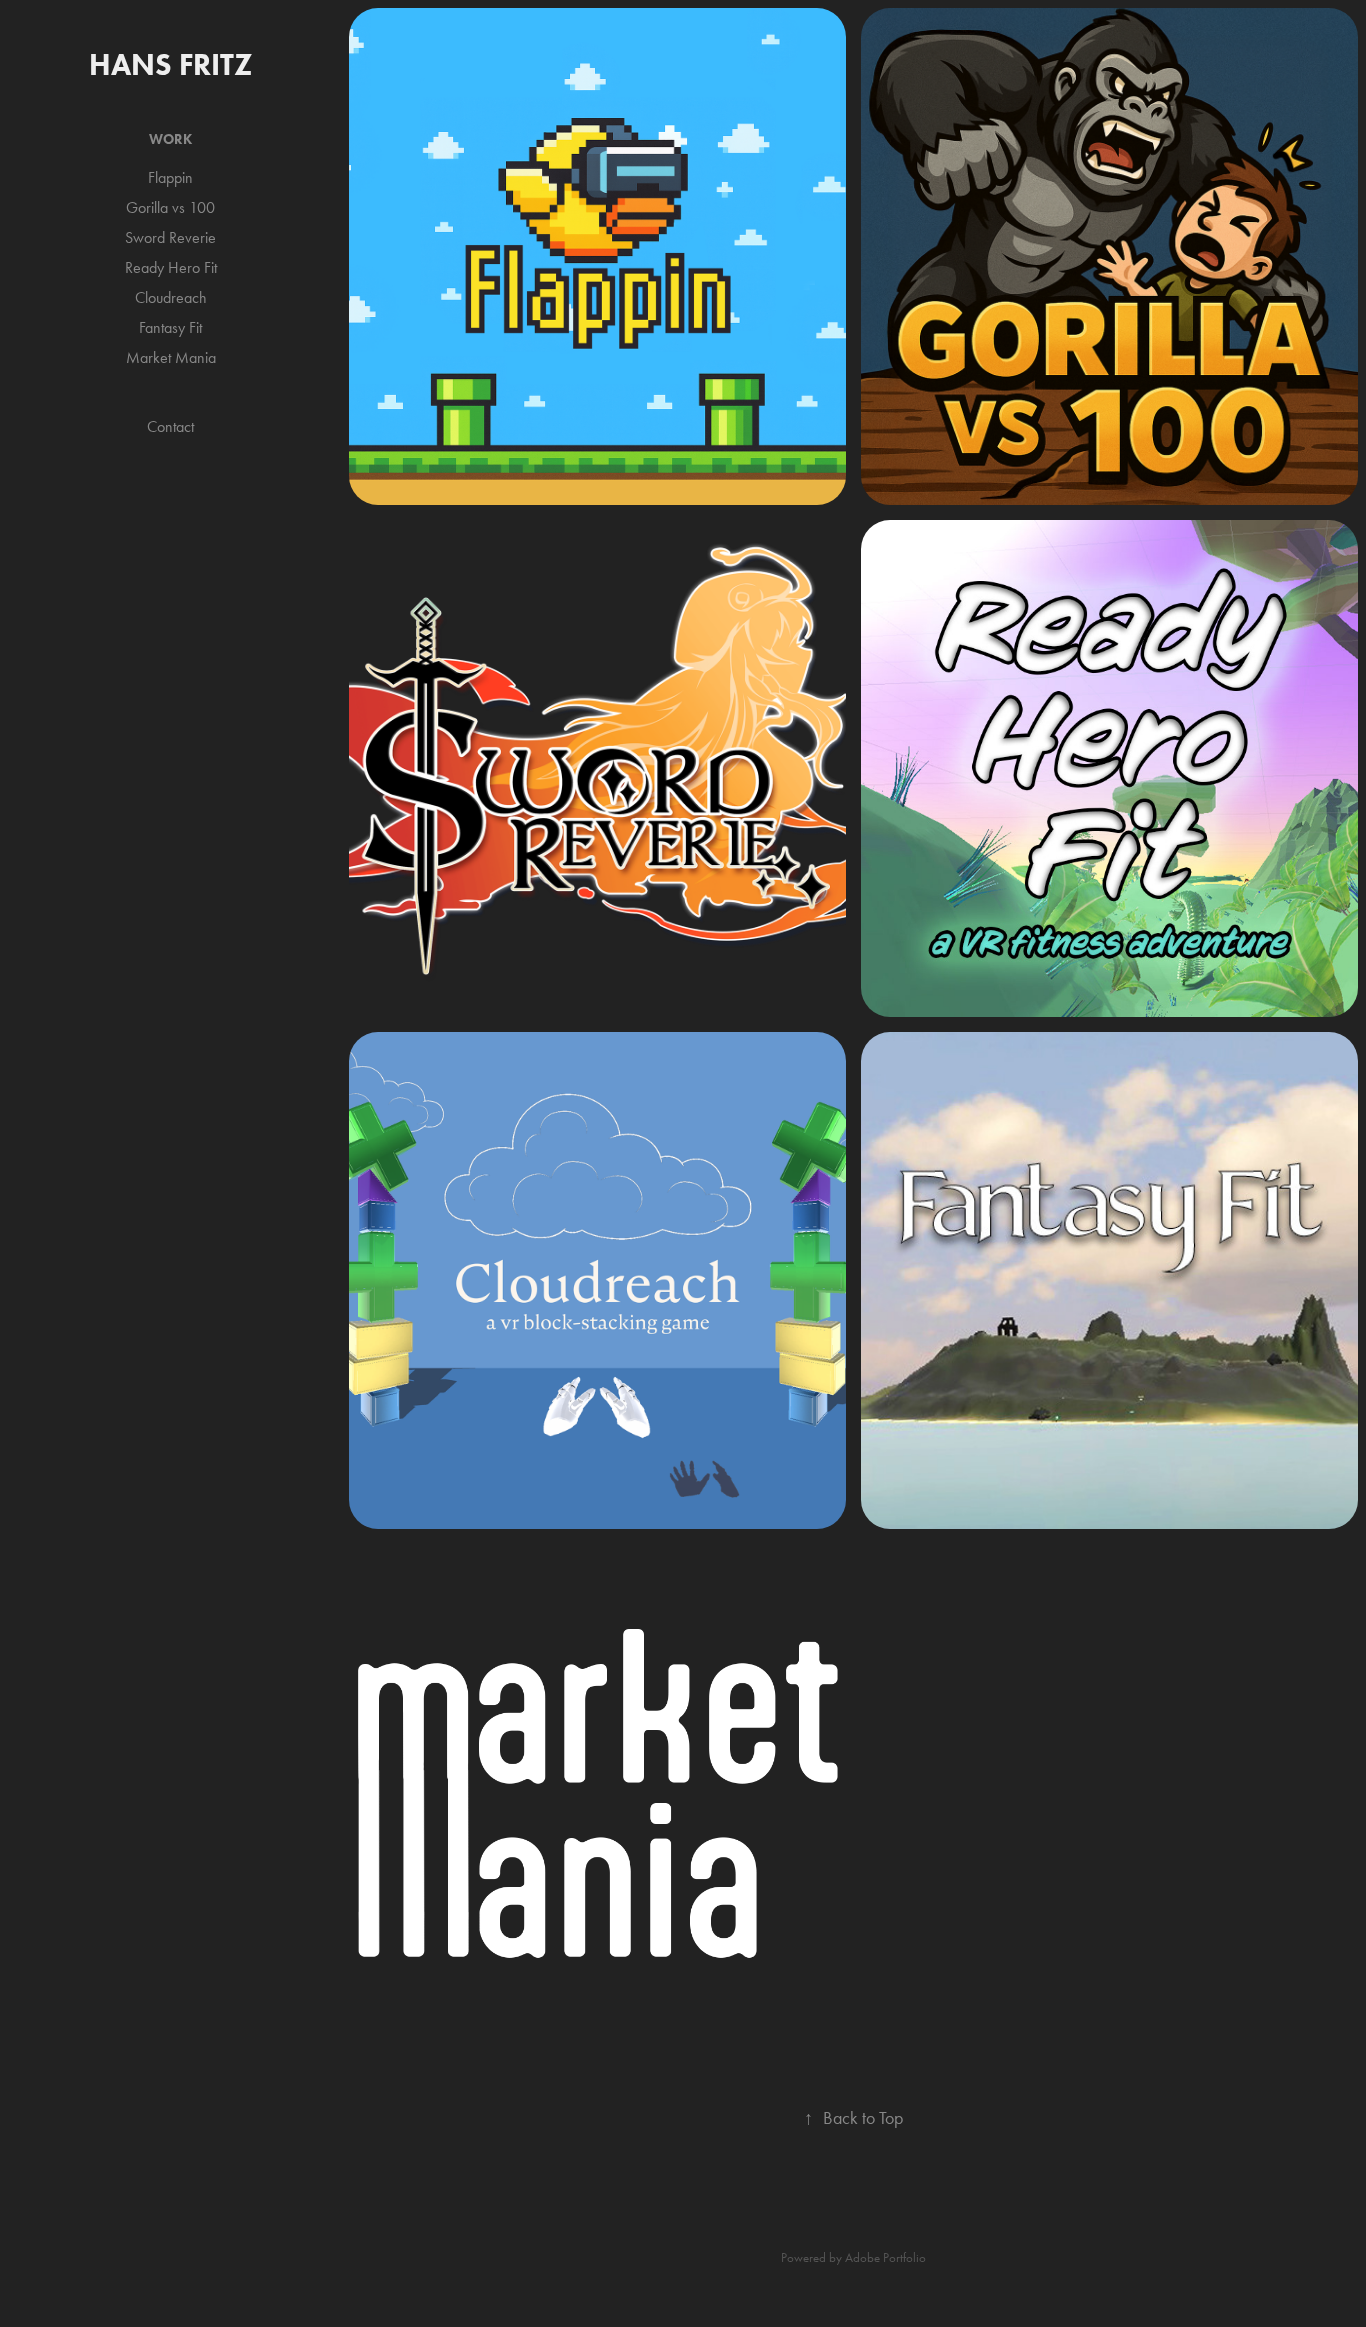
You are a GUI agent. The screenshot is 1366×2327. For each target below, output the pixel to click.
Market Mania (171, 357)
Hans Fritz (170, 64)
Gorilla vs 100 (170, 207)
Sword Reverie (170, 237)
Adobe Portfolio (885, 2257)
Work (170, 139)
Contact (170, 426)
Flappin (170, 177)
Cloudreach (171, 297)
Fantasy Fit (170, 327)
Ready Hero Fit (171, 267)
